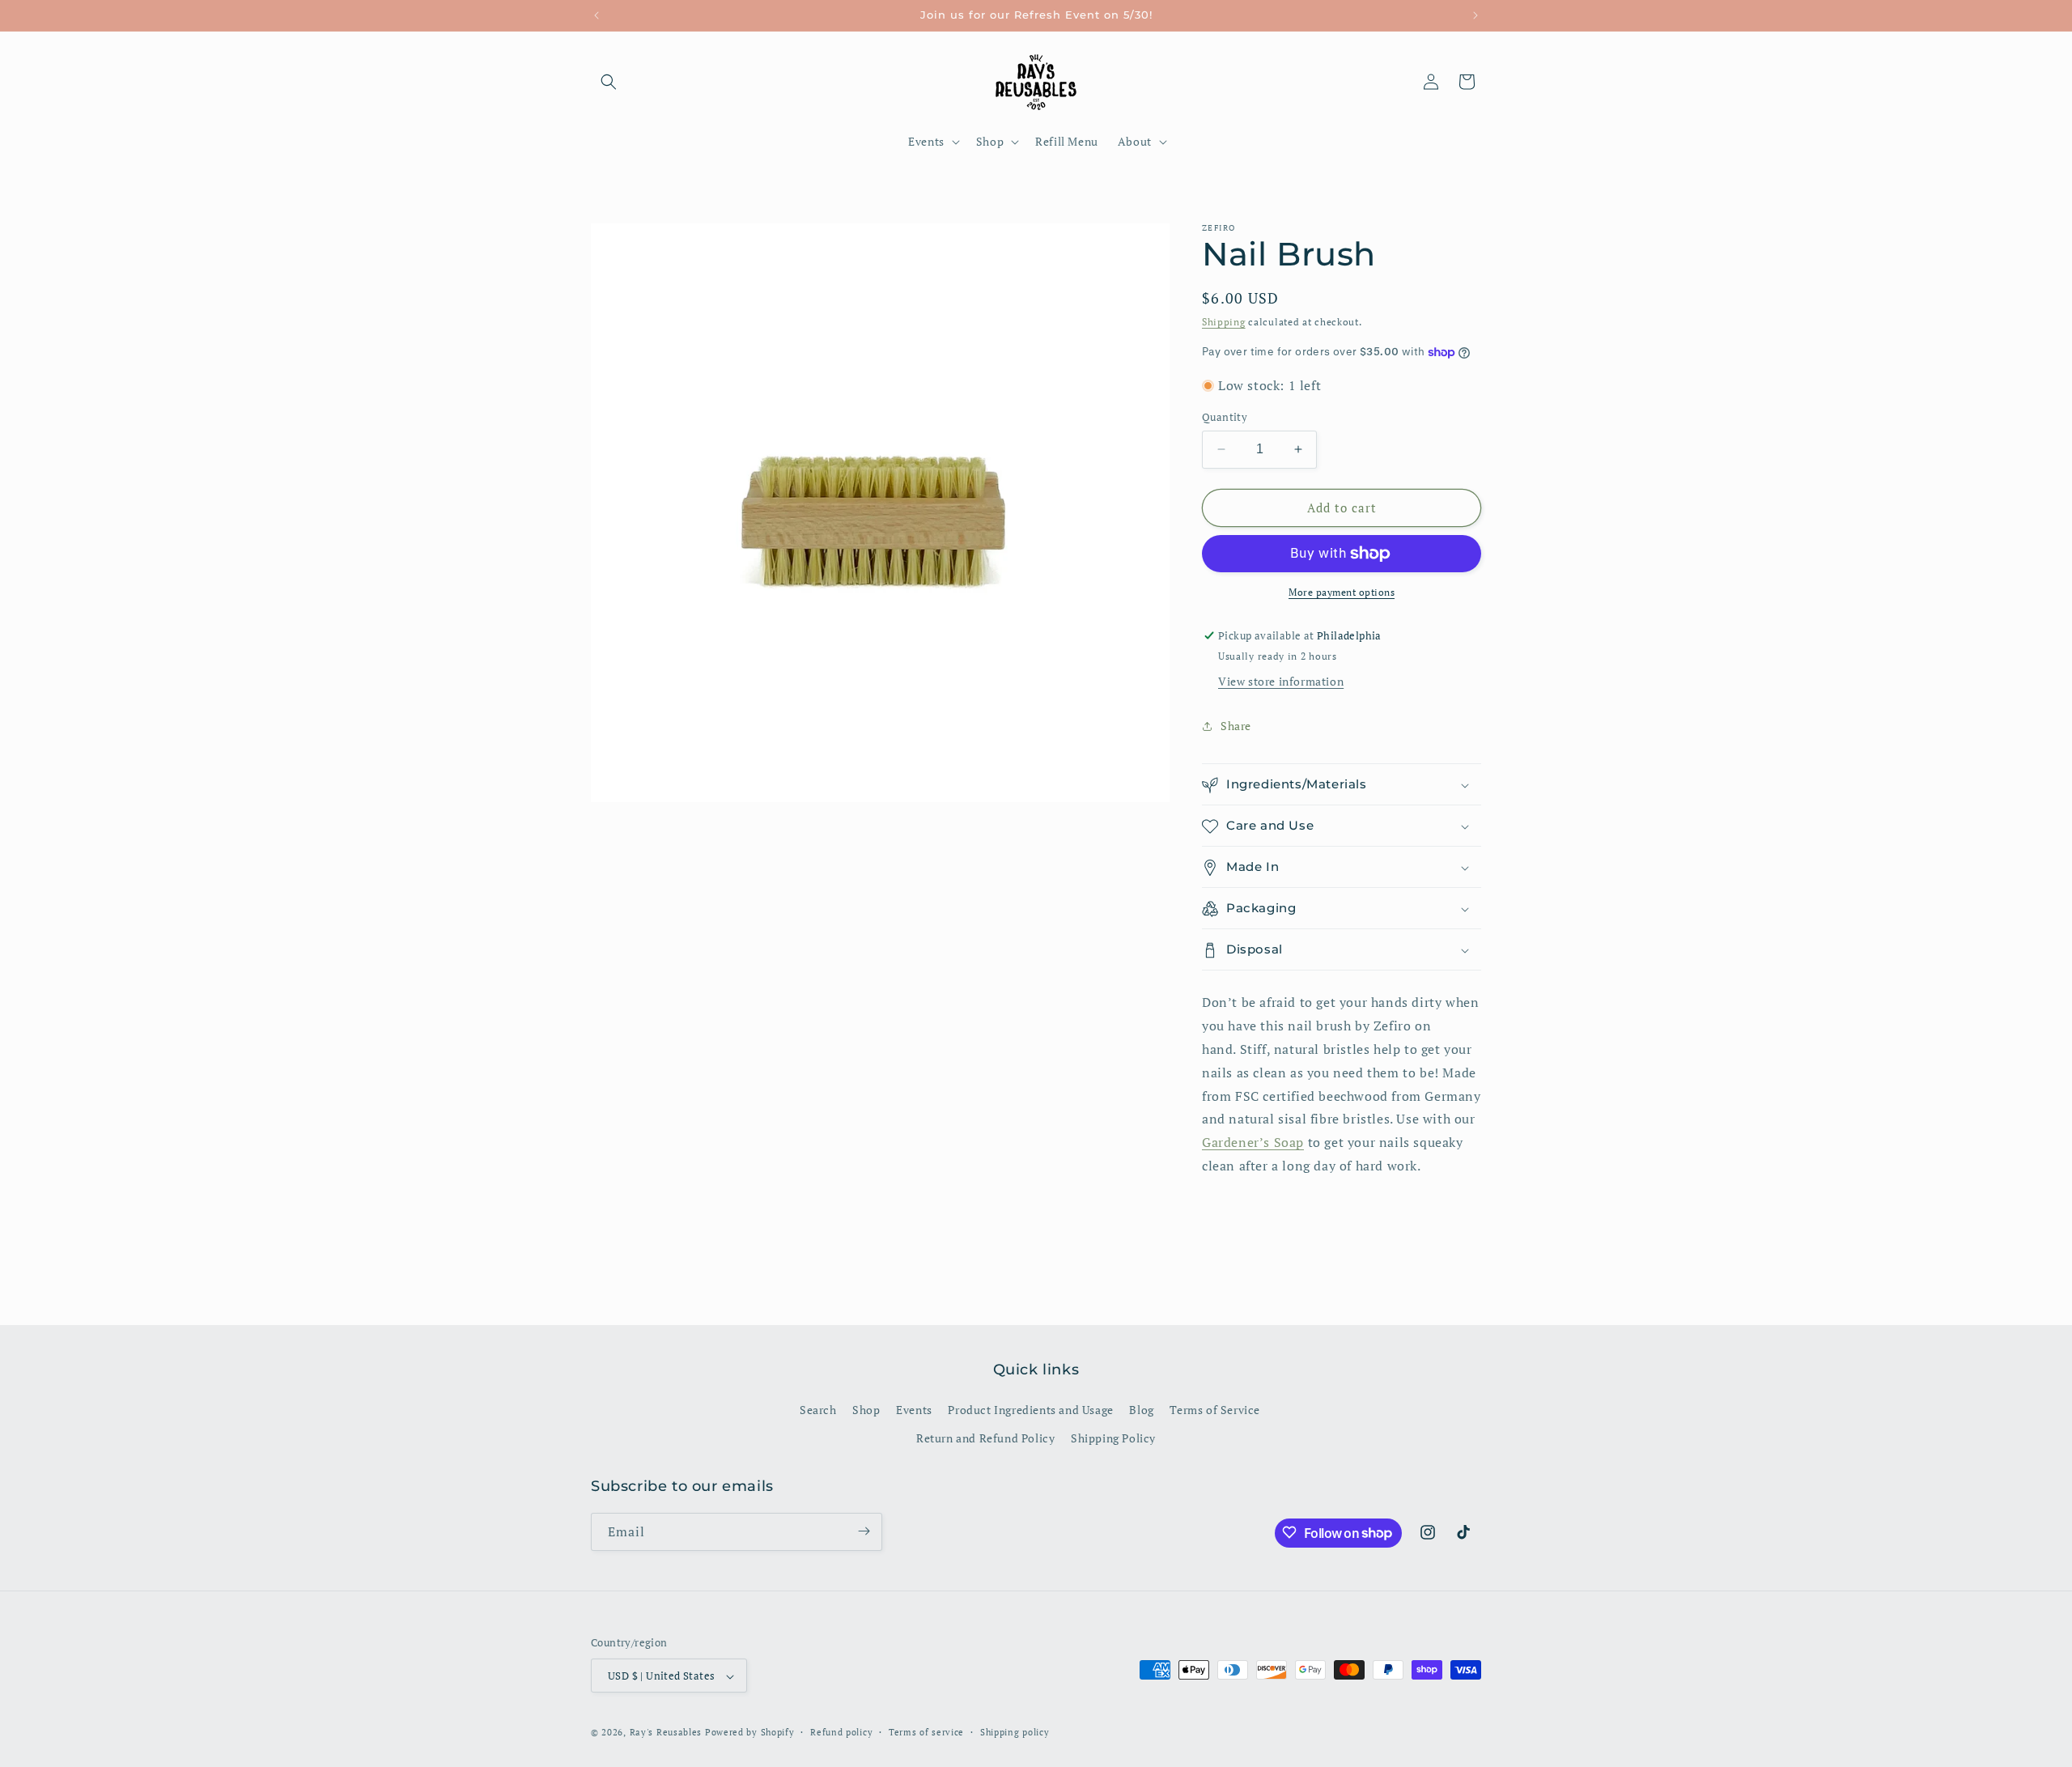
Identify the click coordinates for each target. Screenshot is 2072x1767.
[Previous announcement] (597, 15)
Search (818, 1410)
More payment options (1342, 592)
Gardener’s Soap (1253, 1143)
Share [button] (1236, 726)
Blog (1141, 1410)
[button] (609, 82)
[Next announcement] (1475, 15)
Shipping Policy (1113, 1439)
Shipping (1224, 322)
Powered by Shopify (750, 1733)
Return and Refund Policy (985, 1439)
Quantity (1225, 417)
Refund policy (841, 1732)
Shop (866, 1410)
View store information (1281, 682)
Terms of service (926, 1732)
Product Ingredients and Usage (1030, 1410)
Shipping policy (1015, 1732)
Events (914, 1410)
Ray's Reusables (666, 1733)
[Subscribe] (864, 1531)
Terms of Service (1215, 1410)
